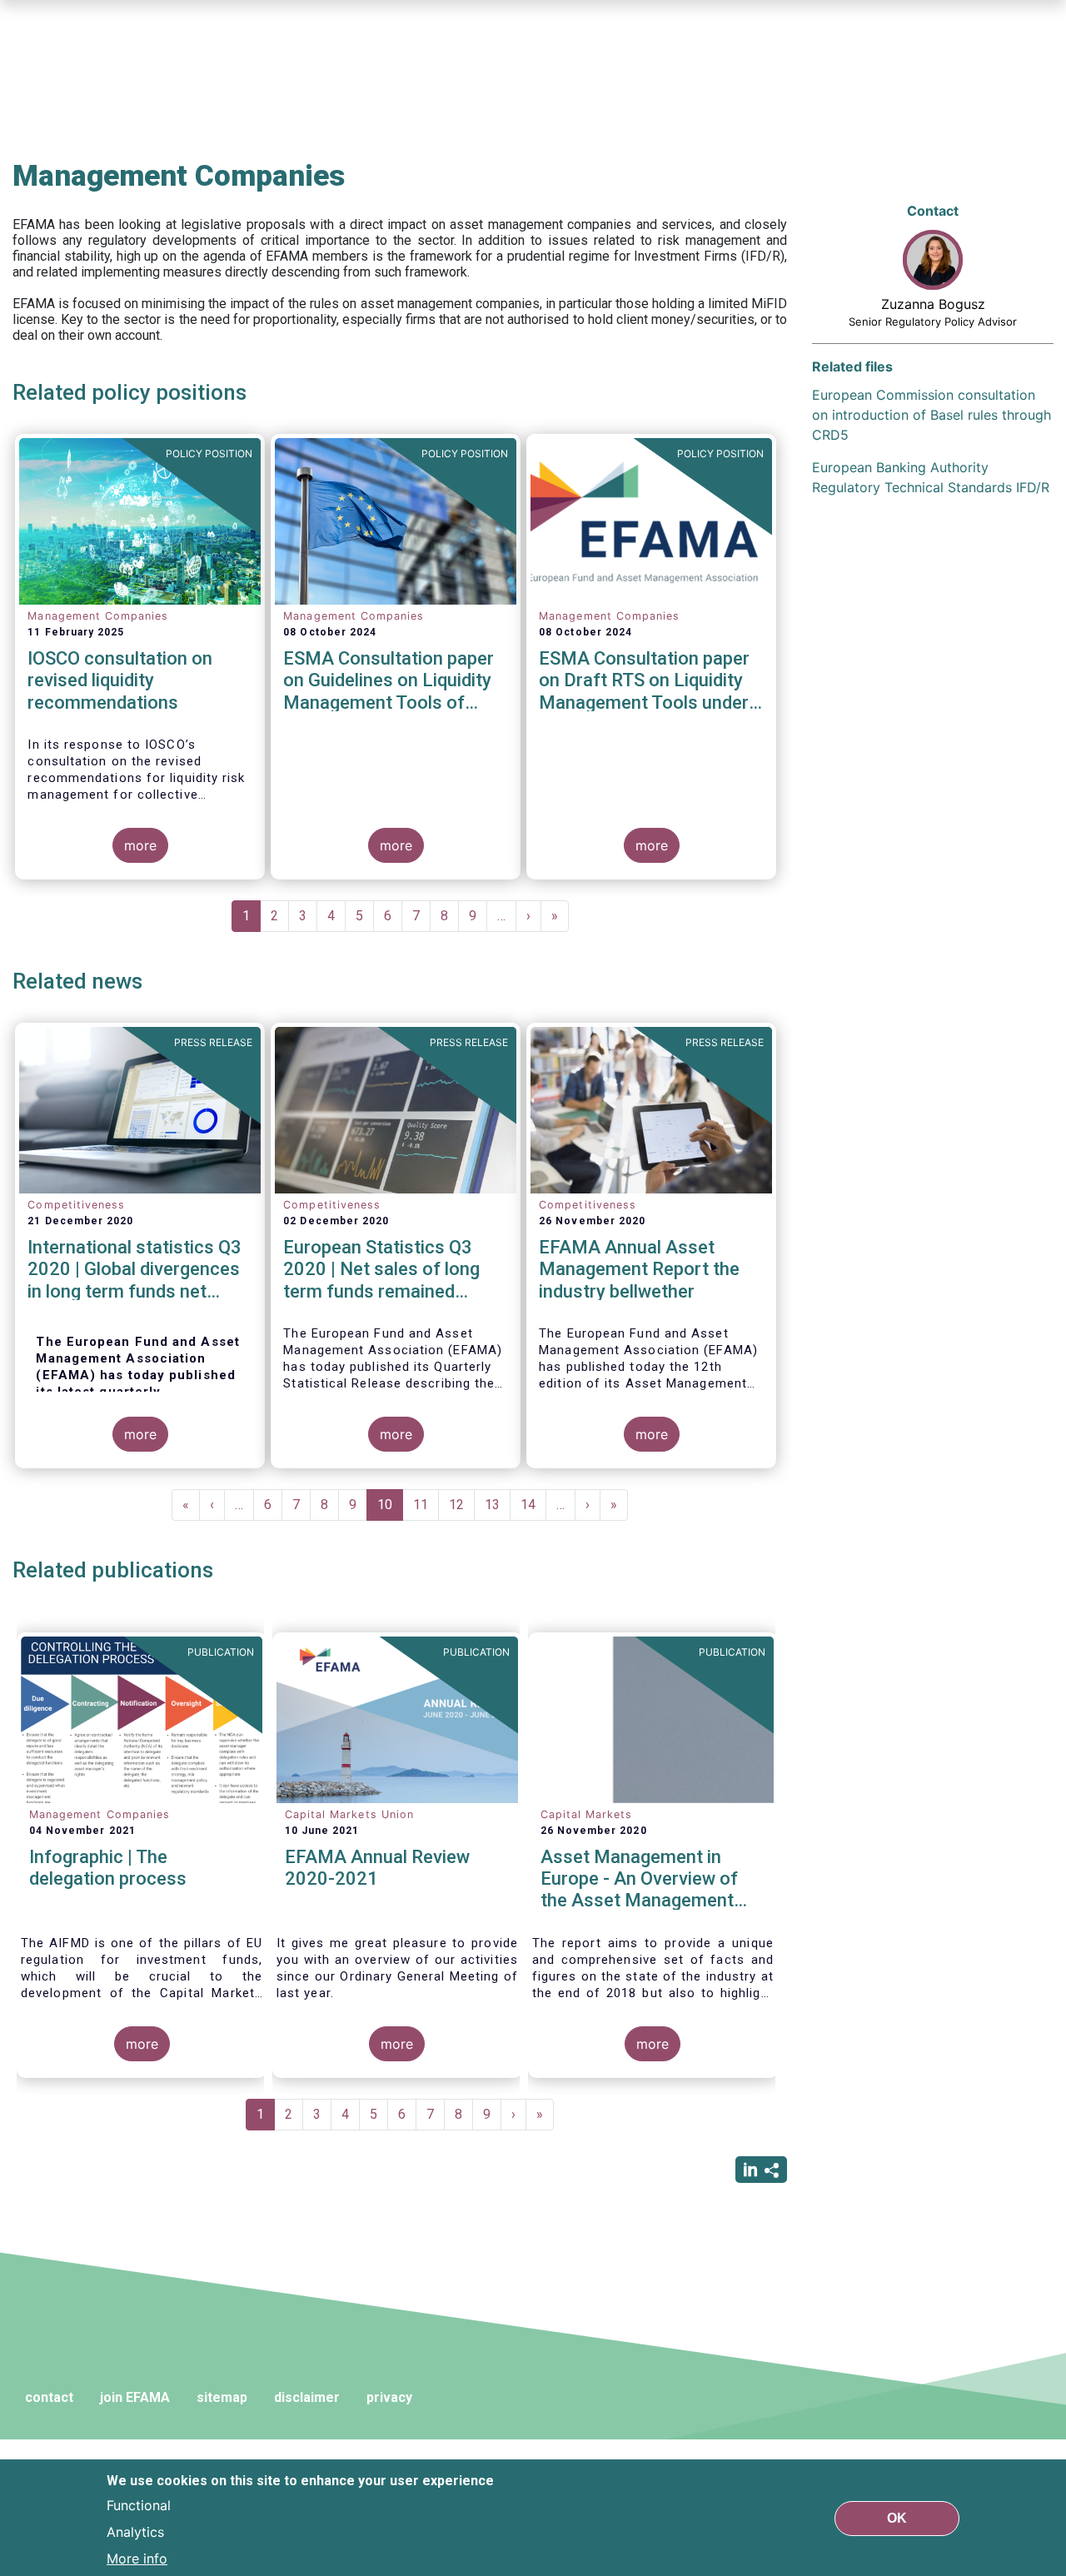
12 (462, 1505)
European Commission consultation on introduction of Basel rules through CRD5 (932, 415)
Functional (139, 2504)
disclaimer (307, 2397)
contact (49, 2397)
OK (897, 2517)
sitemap (222, 2397)
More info (137, 2558)
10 (390, 1509)
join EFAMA (135, 2397)
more (140, 845)
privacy (389, 2397)
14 (533, 1505)
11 (426, 1505)
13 (498, 1505)
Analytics (135, 2531)
